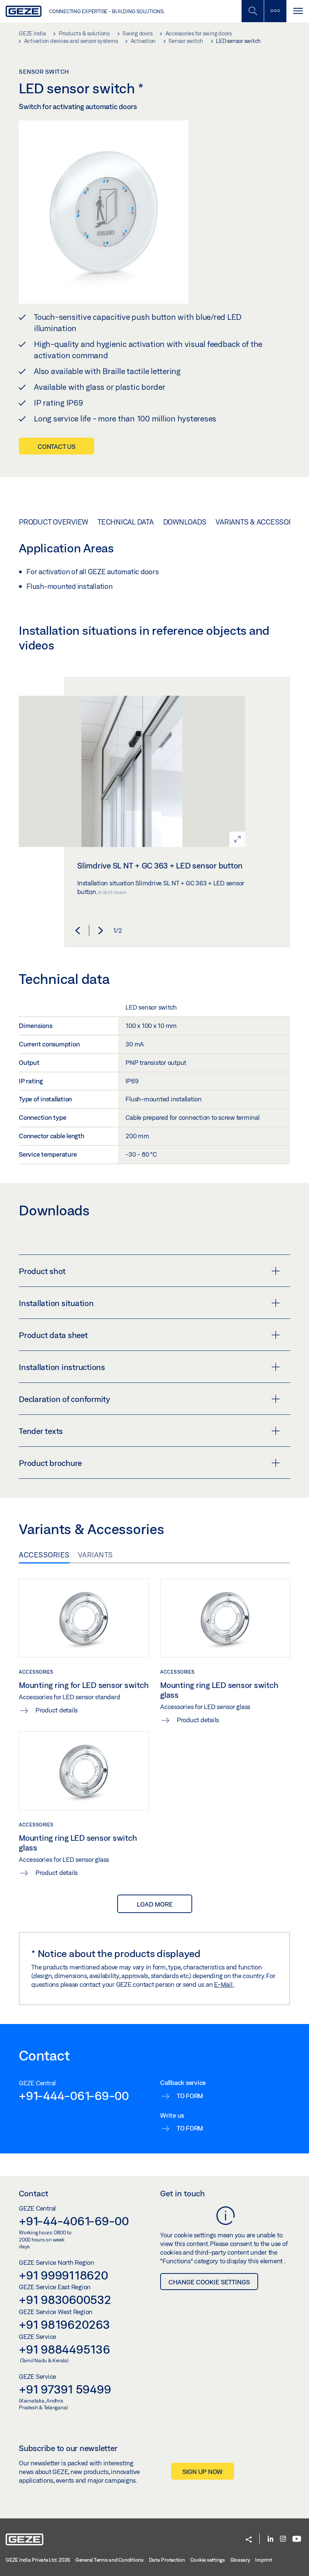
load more (155, 1904)
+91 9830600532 (65, 2299)
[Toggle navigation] (298, 11)
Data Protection (167, 2560)
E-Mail (224, 1984)
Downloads (185, 522)
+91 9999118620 (63, 2275)
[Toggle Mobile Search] (252, 11)
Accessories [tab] (44, 1555)
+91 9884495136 (64, 2349)
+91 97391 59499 (65, 2389)
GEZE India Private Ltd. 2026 (38, 2560)
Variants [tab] (96, 1555)
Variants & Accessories (260, 522)
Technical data (126, 522)
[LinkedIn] (270, 2539)
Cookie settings (208, 2560)
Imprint (263, 2560)
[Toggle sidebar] (275, 11)
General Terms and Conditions (109, 2560)
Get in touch (183, 2193)
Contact (34, 2193)
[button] (78, 931)
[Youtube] (297, 2539)
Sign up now (203, 2472)
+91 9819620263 (64, 2324)
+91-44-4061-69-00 (74, 2221)
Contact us (57, 446)
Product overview (54, 522)
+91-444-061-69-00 (74, 2095)
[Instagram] (283, 2539)
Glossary (240, 2560)
